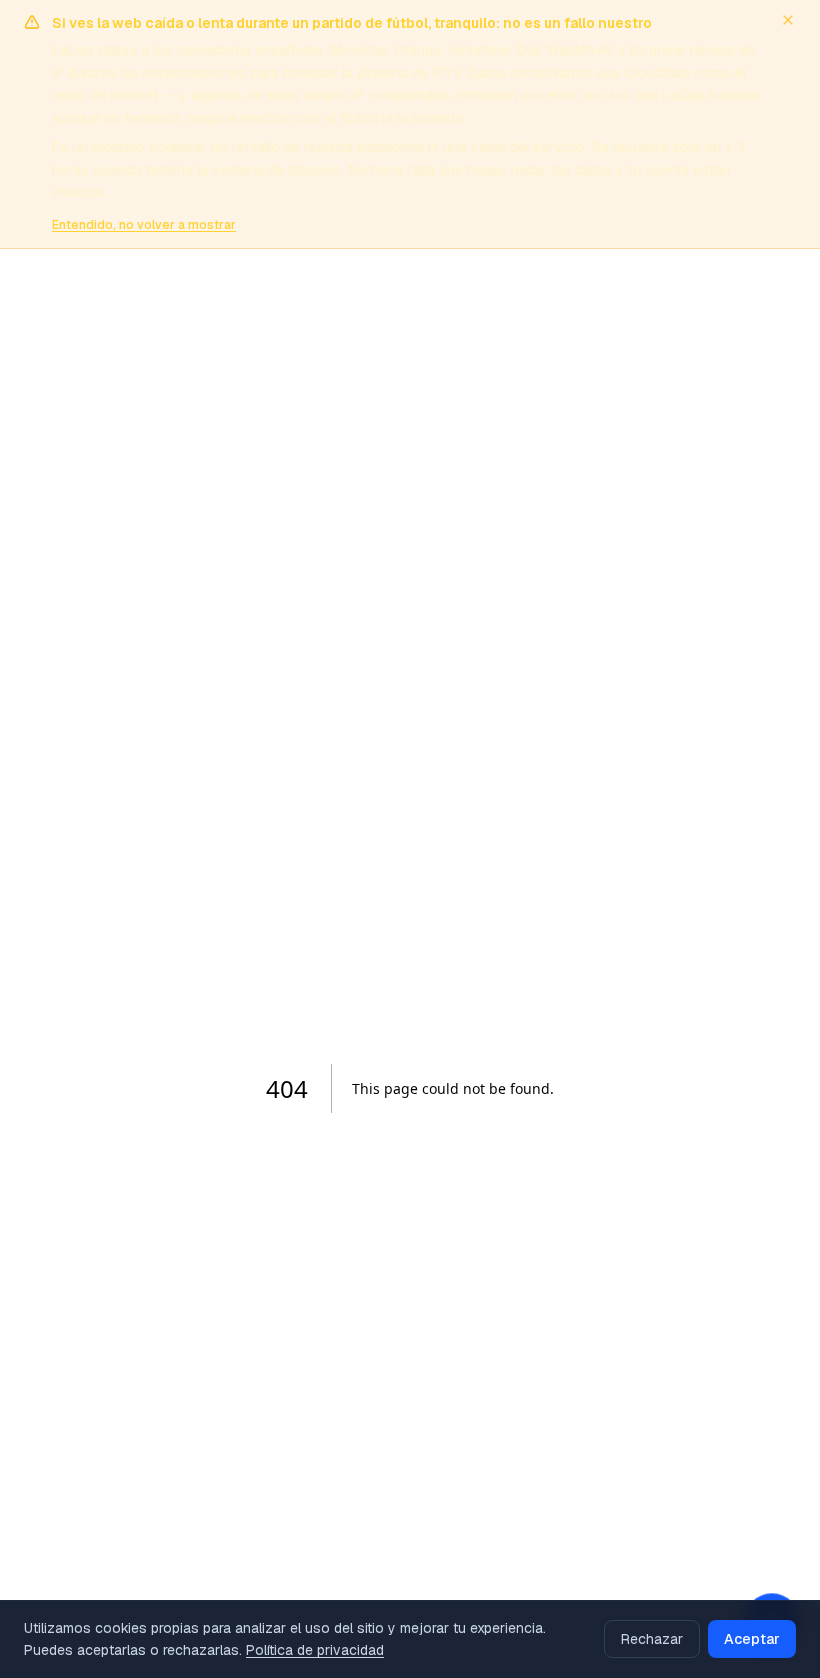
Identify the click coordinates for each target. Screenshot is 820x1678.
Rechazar (652, 1639)
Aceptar (752, 1639)
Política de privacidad (315, 1650)
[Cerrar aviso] (788, 20)
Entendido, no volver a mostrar (144, 225)
